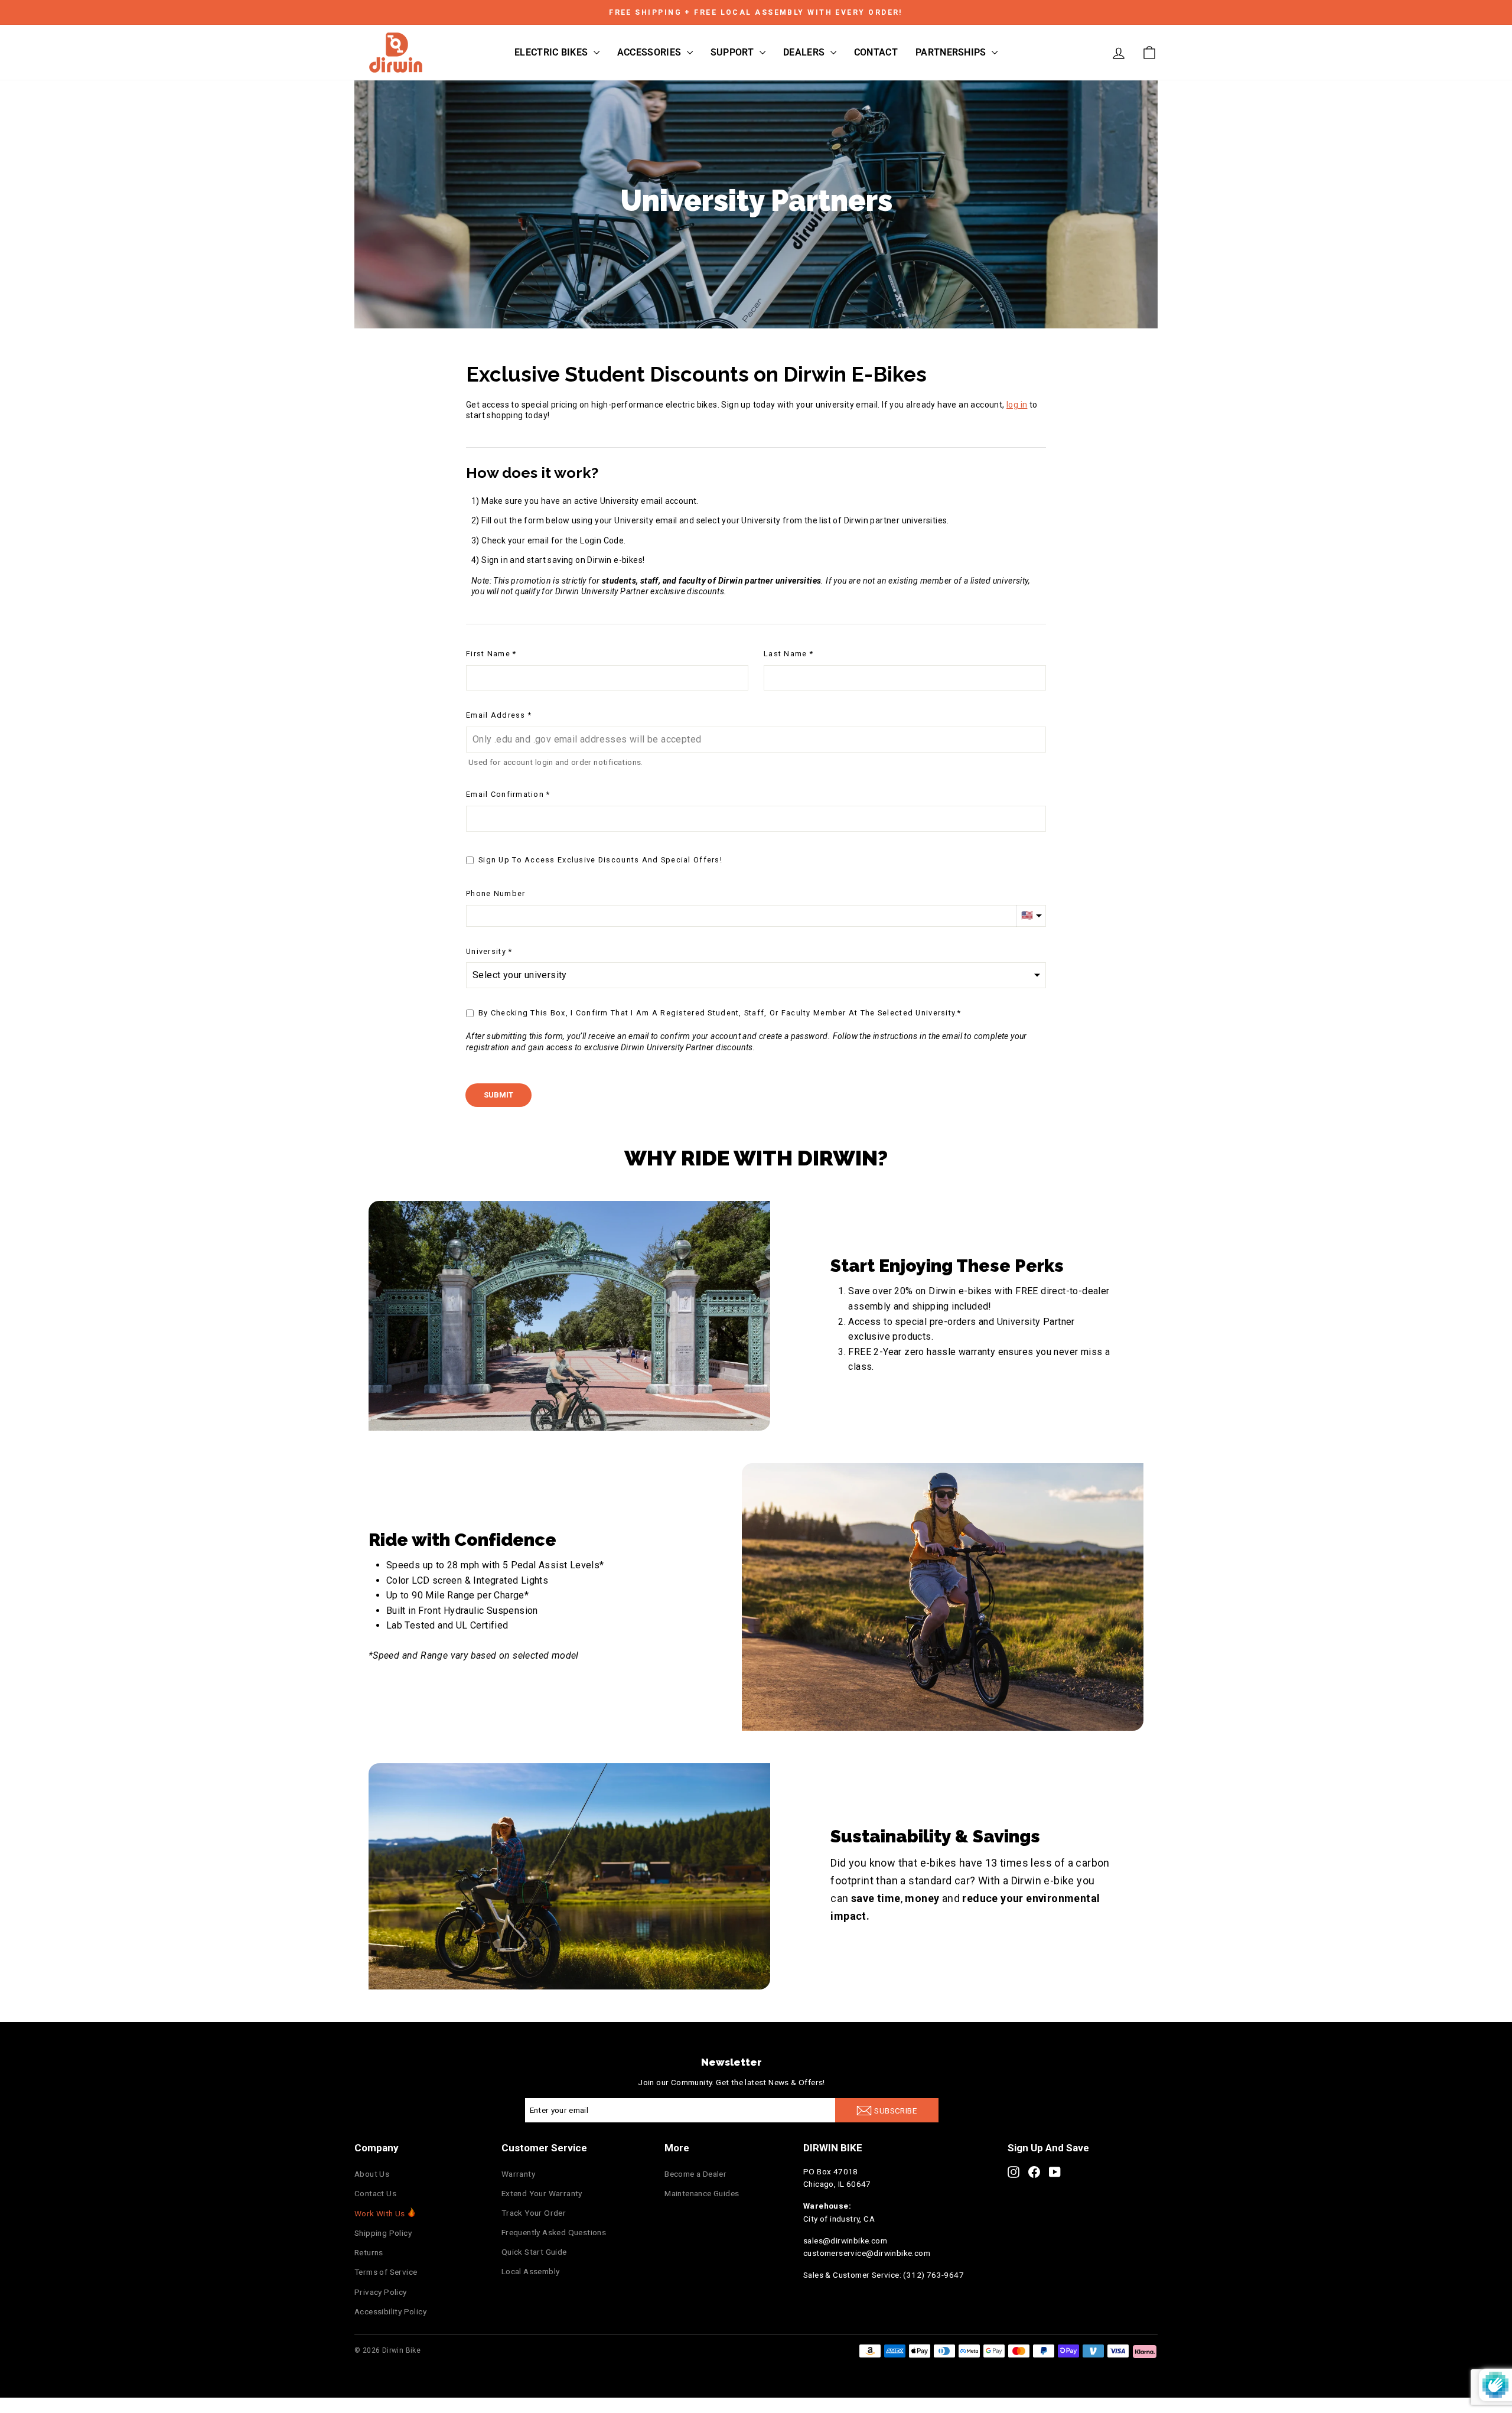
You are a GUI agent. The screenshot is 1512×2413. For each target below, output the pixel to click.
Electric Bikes (553, 52)
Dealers (805, 52)
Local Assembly (531, 2271)
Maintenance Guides (702, 2193)
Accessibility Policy (390, 2311)
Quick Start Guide (534, 2252)
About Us (372, 2174)
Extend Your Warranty (542, 2193)
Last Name (786, 654)
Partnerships (952, 52)
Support (734, 52)
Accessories (651, 52)
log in (1017, 405)
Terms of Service (386, 2272)
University (486, 951)
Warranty (518, 2174)
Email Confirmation (505, 794)
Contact (876, 52)
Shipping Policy (383, 2233)
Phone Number (496, 893)
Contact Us (375, 2193)
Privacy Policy (381, 2292)
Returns (369, 2252)
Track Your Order (534, 2213)
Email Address (496, 715)
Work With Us (380, 2213)
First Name (488, 654)
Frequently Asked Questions (554, 2232)
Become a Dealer (695, 2174)
